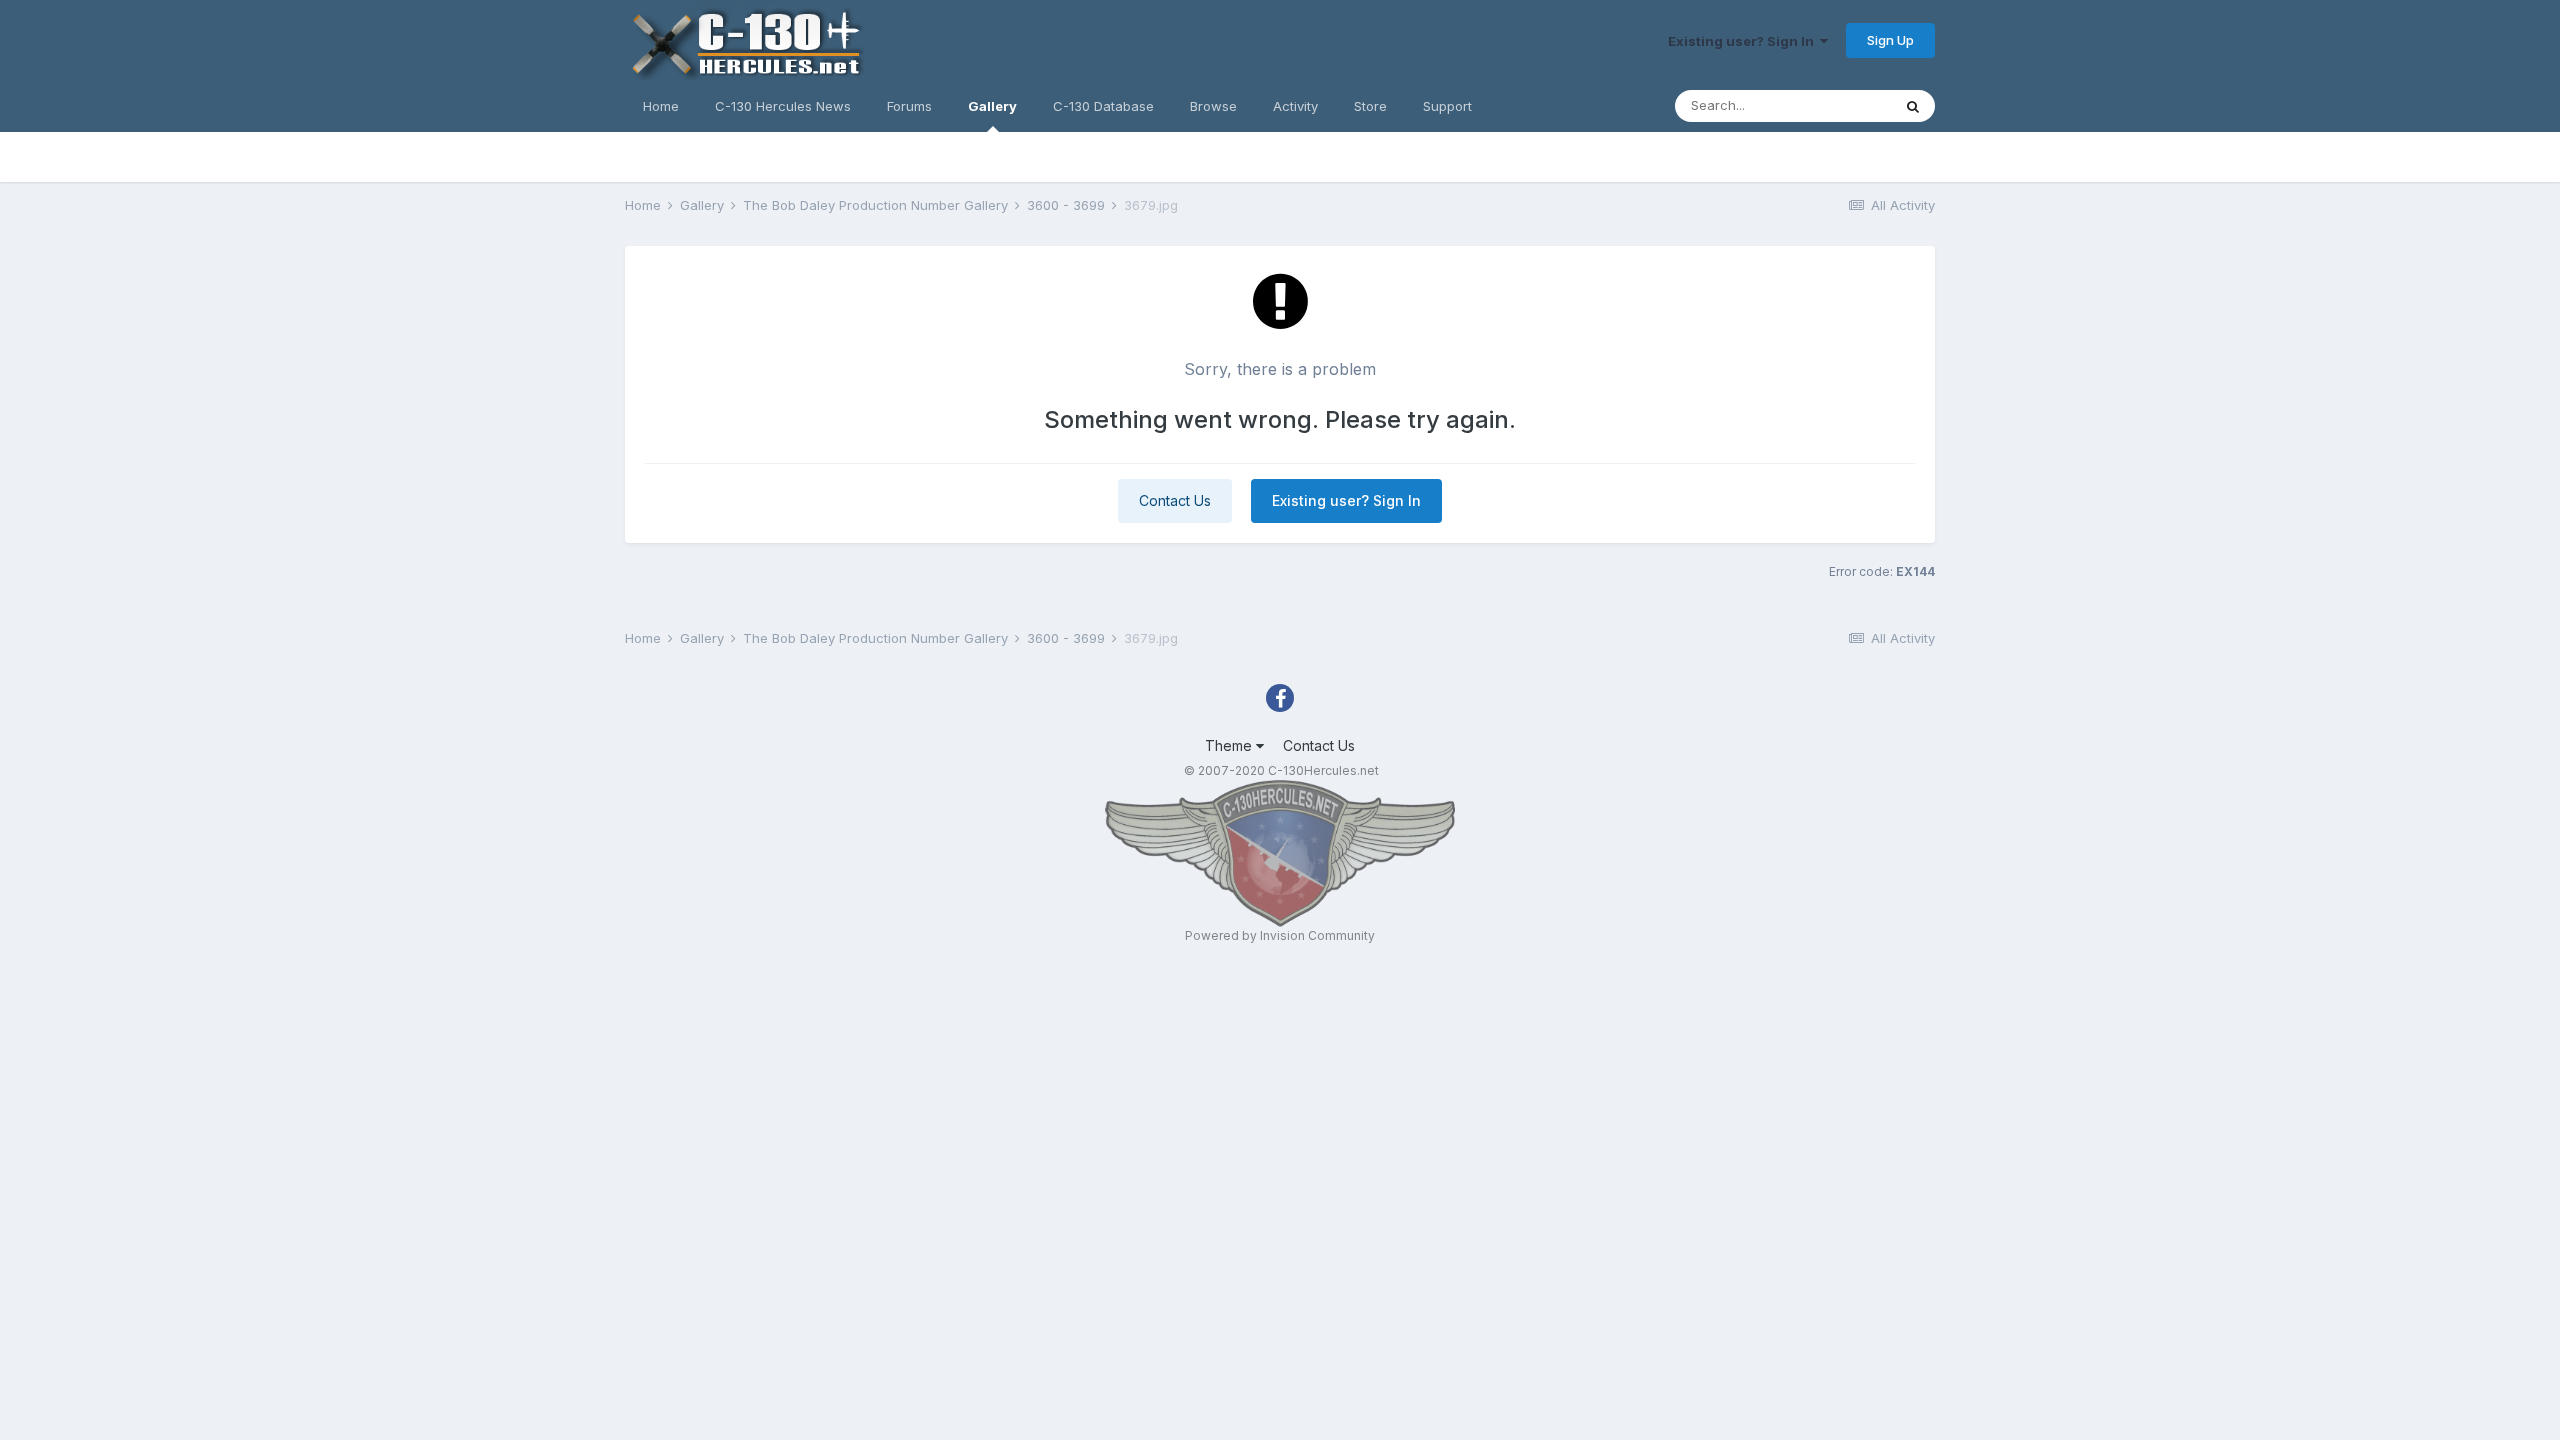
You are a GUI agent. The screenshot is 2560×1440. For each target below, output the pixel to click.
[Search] (1913, 106)
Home (661, 106)
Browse (1213, 106)
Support (1447, 106)
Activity (1295, 106)
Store (1370, 106)
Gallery (992, 106)
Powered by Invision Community (1280, 935)
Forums (909, 106)
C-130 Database (1103, 106)
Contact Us (1175, 500)
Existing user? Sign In (1744, 41)
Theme (1230, 745)
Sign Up (1890, 40)
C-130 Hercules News (783, 106)
